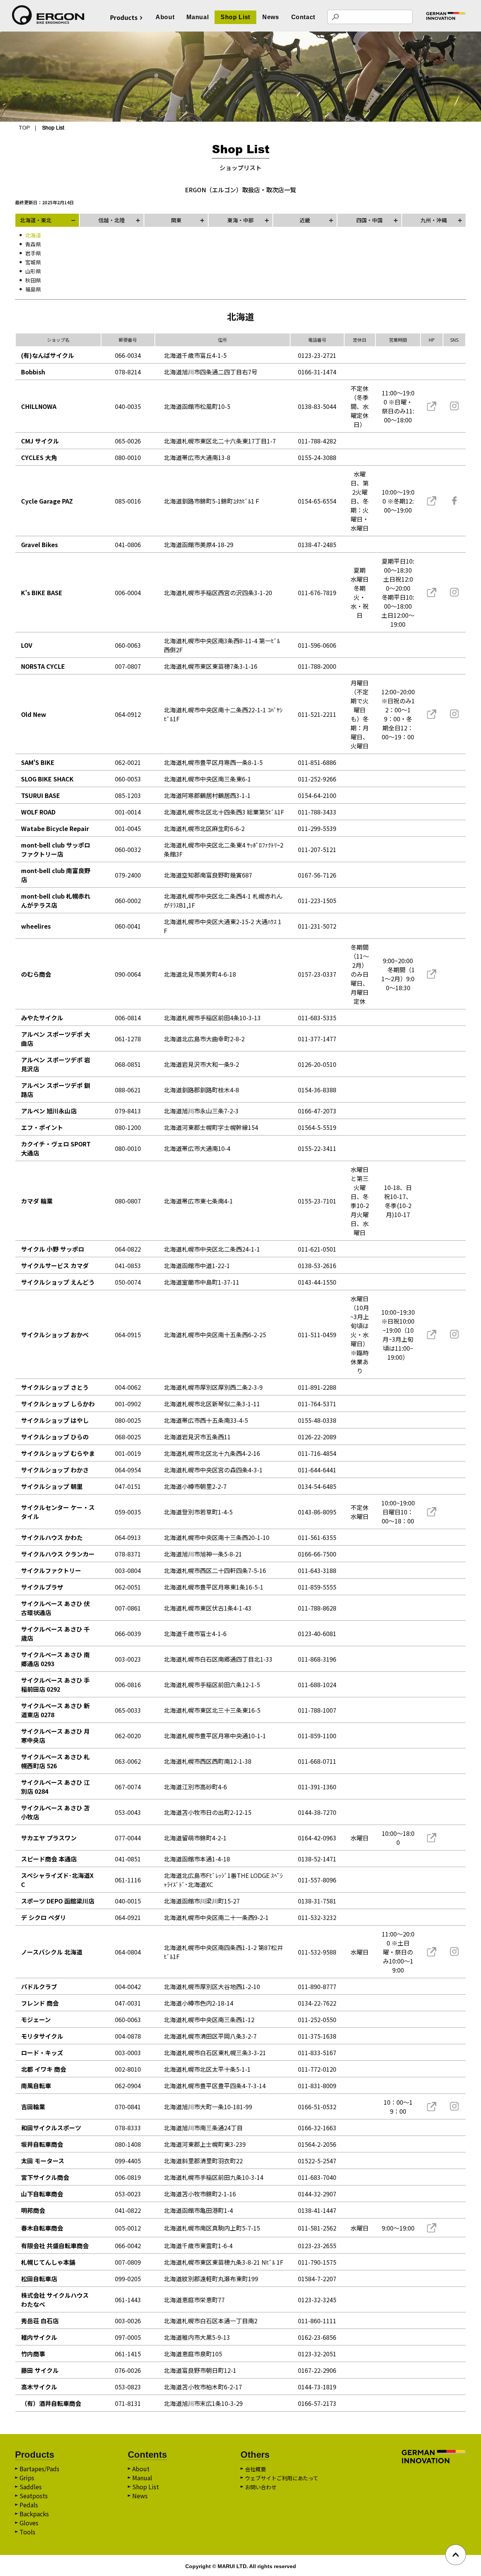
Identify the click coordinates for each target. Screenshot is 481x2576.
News (271, 17)
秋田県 (33, 280)
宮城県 (33, 262)
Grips (27, 2478)
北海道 (33, 235)
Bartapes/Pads (39, 2469)
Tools (27, 2532)
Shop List (235, 17)
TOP (24, 128)
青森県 (33, 244)
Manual (197, 17)
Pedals (29, 2505)
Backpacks (34, 2514)
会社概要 (256, 2469)
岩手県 (33, 253)
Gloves (29, 2523)
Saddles (31, 2487)
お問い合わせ (261, 2487)
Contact (303, 17)
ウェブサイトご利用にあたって (282, 2478)
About (165, 17)
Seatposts (34, 2496)
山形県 (33, 271)
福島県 (33, 289)
